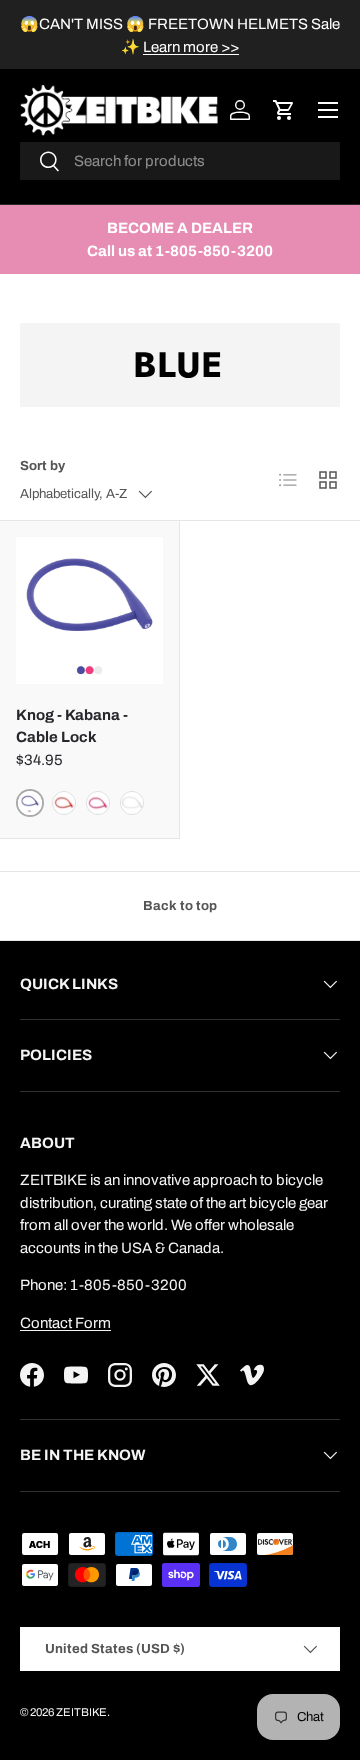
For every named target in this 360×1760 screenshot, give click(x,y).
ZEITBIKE (81, 1712)
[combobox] (180, 161)
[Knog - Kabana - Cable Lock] (89, 610)
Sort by (42, 465)
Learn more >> (191, 47)
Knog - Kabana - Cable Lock (72, 726)
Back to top (180, 905)
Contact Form (65, 1323)
